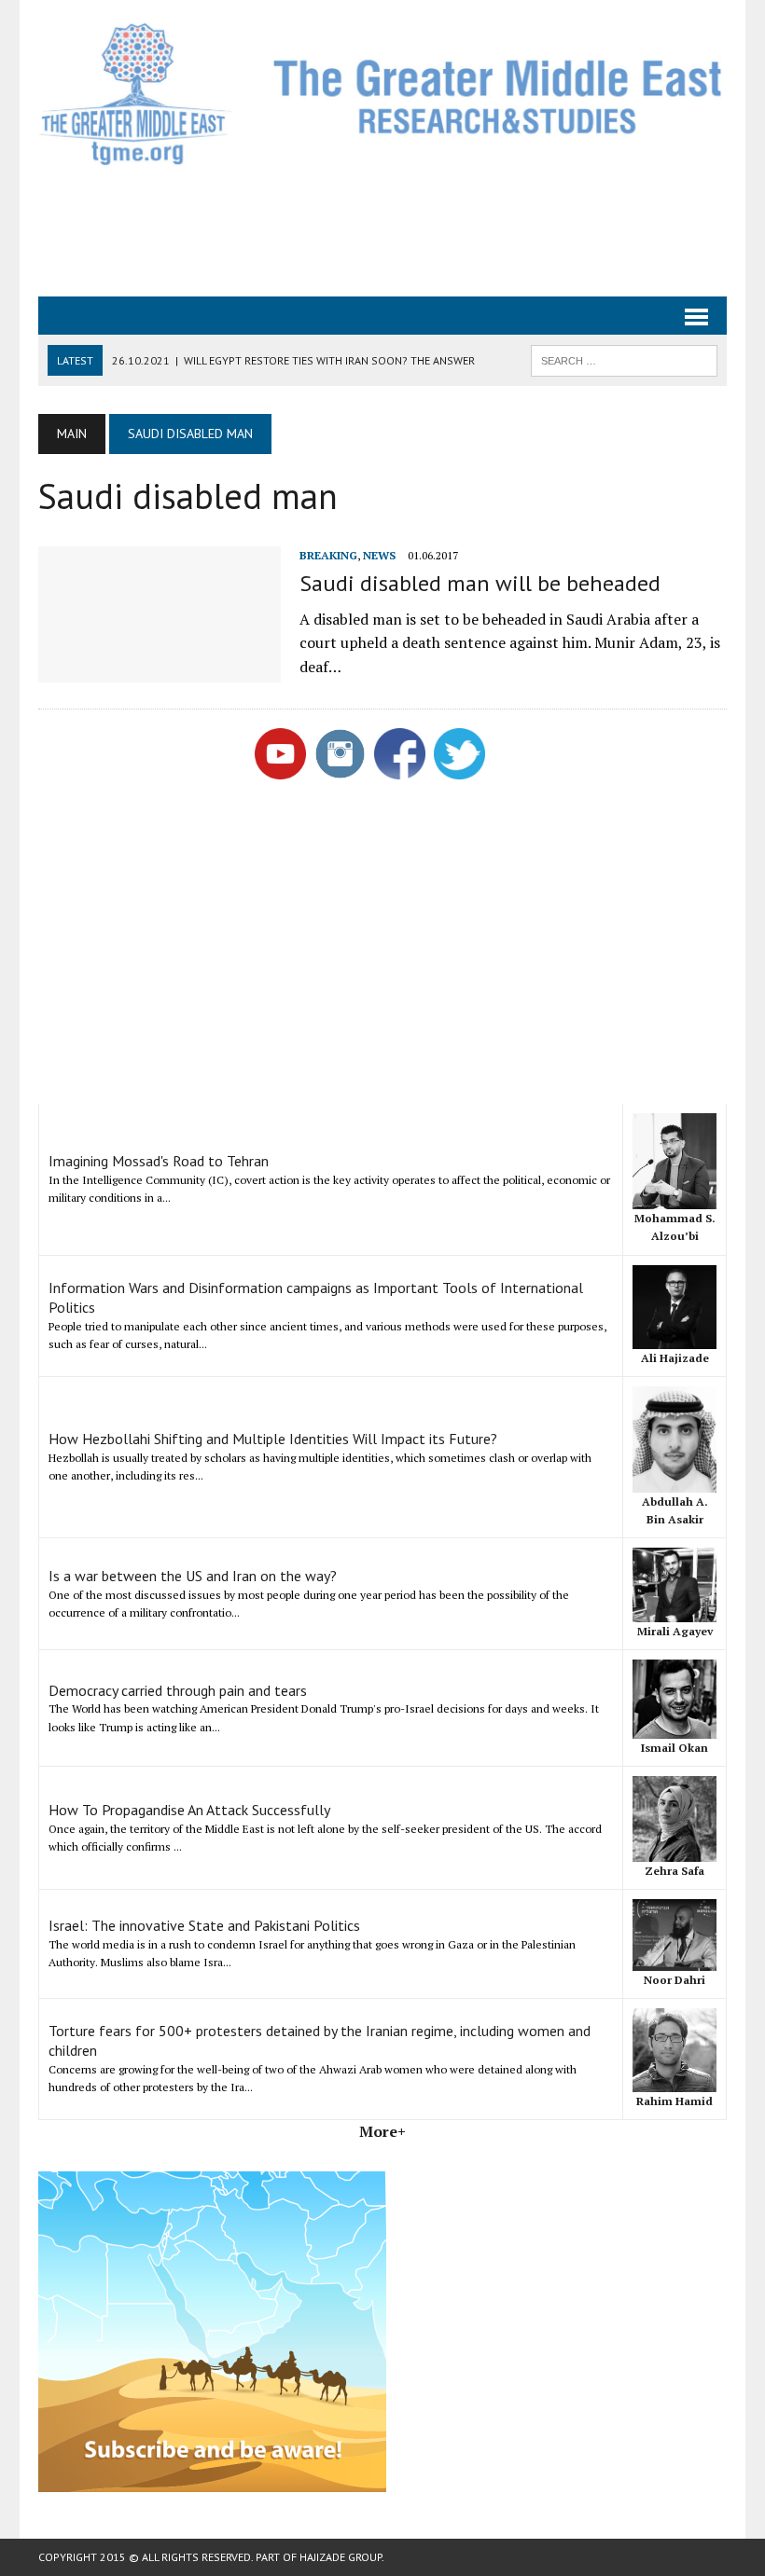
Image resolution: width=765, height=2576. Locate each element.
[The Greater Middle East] (382, 94)
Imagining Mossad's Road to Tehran (159, 1161)
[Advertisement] (382, 229)
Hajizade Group (341, 2557)
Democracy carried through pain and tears (178, 1690)
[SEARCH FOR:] (624, 359)
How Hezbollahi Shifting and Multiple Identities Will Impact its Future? (273, 1439)
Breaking (328, 555)
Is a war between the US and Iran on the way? (193, 1576)
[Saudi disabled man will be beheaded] (160, 670)
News (379, 555)
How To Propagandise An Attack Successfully (189, 1810)
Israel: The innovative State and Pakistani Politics (204, 1925)
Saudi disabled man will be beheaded (480, 583)
